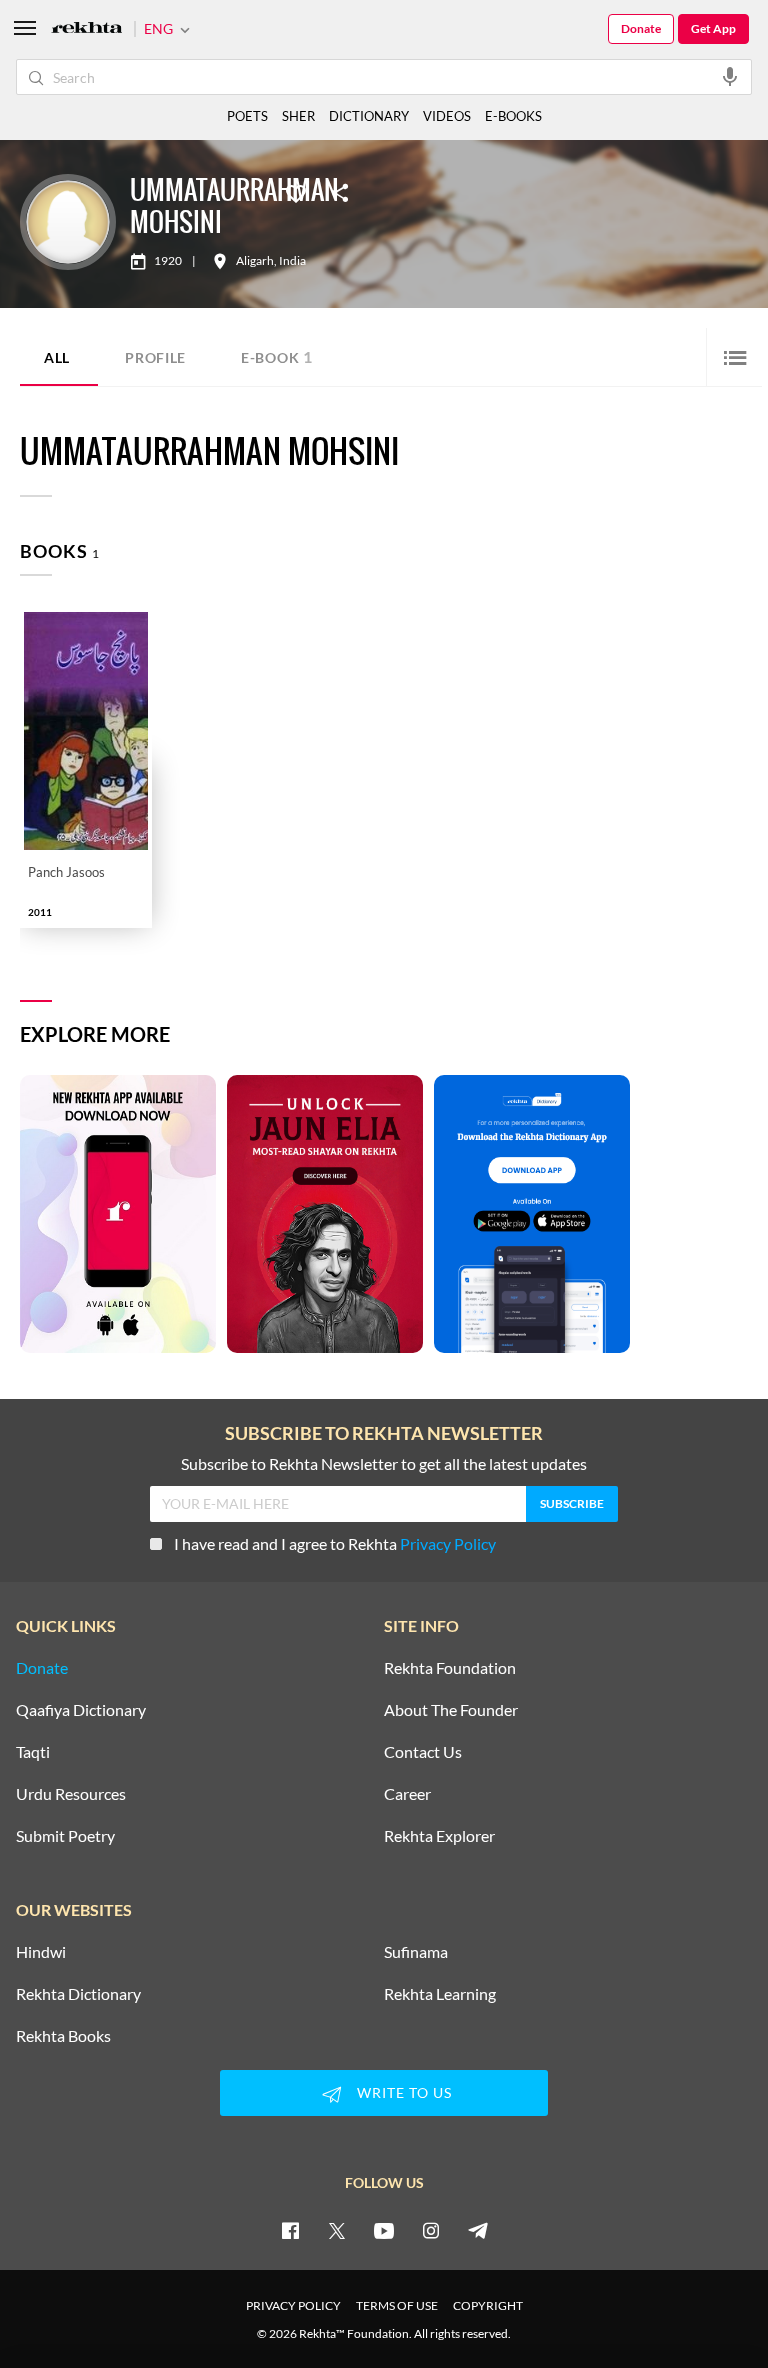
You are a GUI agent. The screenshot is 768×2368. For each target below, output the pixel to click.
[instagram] (431, 2230)
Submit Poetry (65, 1836)
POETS (247, 116)
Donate (641, 28)
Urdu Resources (71, 1794)
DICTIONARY (369, 116)
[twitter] (337, 2230)
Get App (713, 28)
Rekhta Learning (440, 1994)
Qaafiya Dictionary (81, 1710)
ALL (57, 357)
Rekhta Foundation (450, 1668)
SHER (298, 116)
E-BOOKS (513, 116)
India (292, 261)
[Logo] (87, 29)
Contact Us (423, 1752)
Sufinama (416, 1952)
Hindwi (41, 1952)
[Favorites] (296, 192)
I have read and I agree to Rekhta (335, 1543)
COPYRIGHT (488, 2305)
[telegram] (478, 2230)
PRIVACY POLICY (293, 2305)
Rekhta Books (63, 2036)
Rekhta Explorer (439, 1836)
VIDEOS (447, 116)
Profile (155, 357)
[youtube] (384, 2230)
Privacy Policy (448, 1543)
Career (407, 1794)
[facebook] (290, 2230)
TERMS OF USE (397, 2305)
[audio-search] (730, 76)
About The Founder (451, 1710)
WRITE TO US (404, 2092)
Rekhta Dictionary (78, 1994)
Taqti (33, 1752)
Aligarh (255, 261)
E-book (277, 356)
